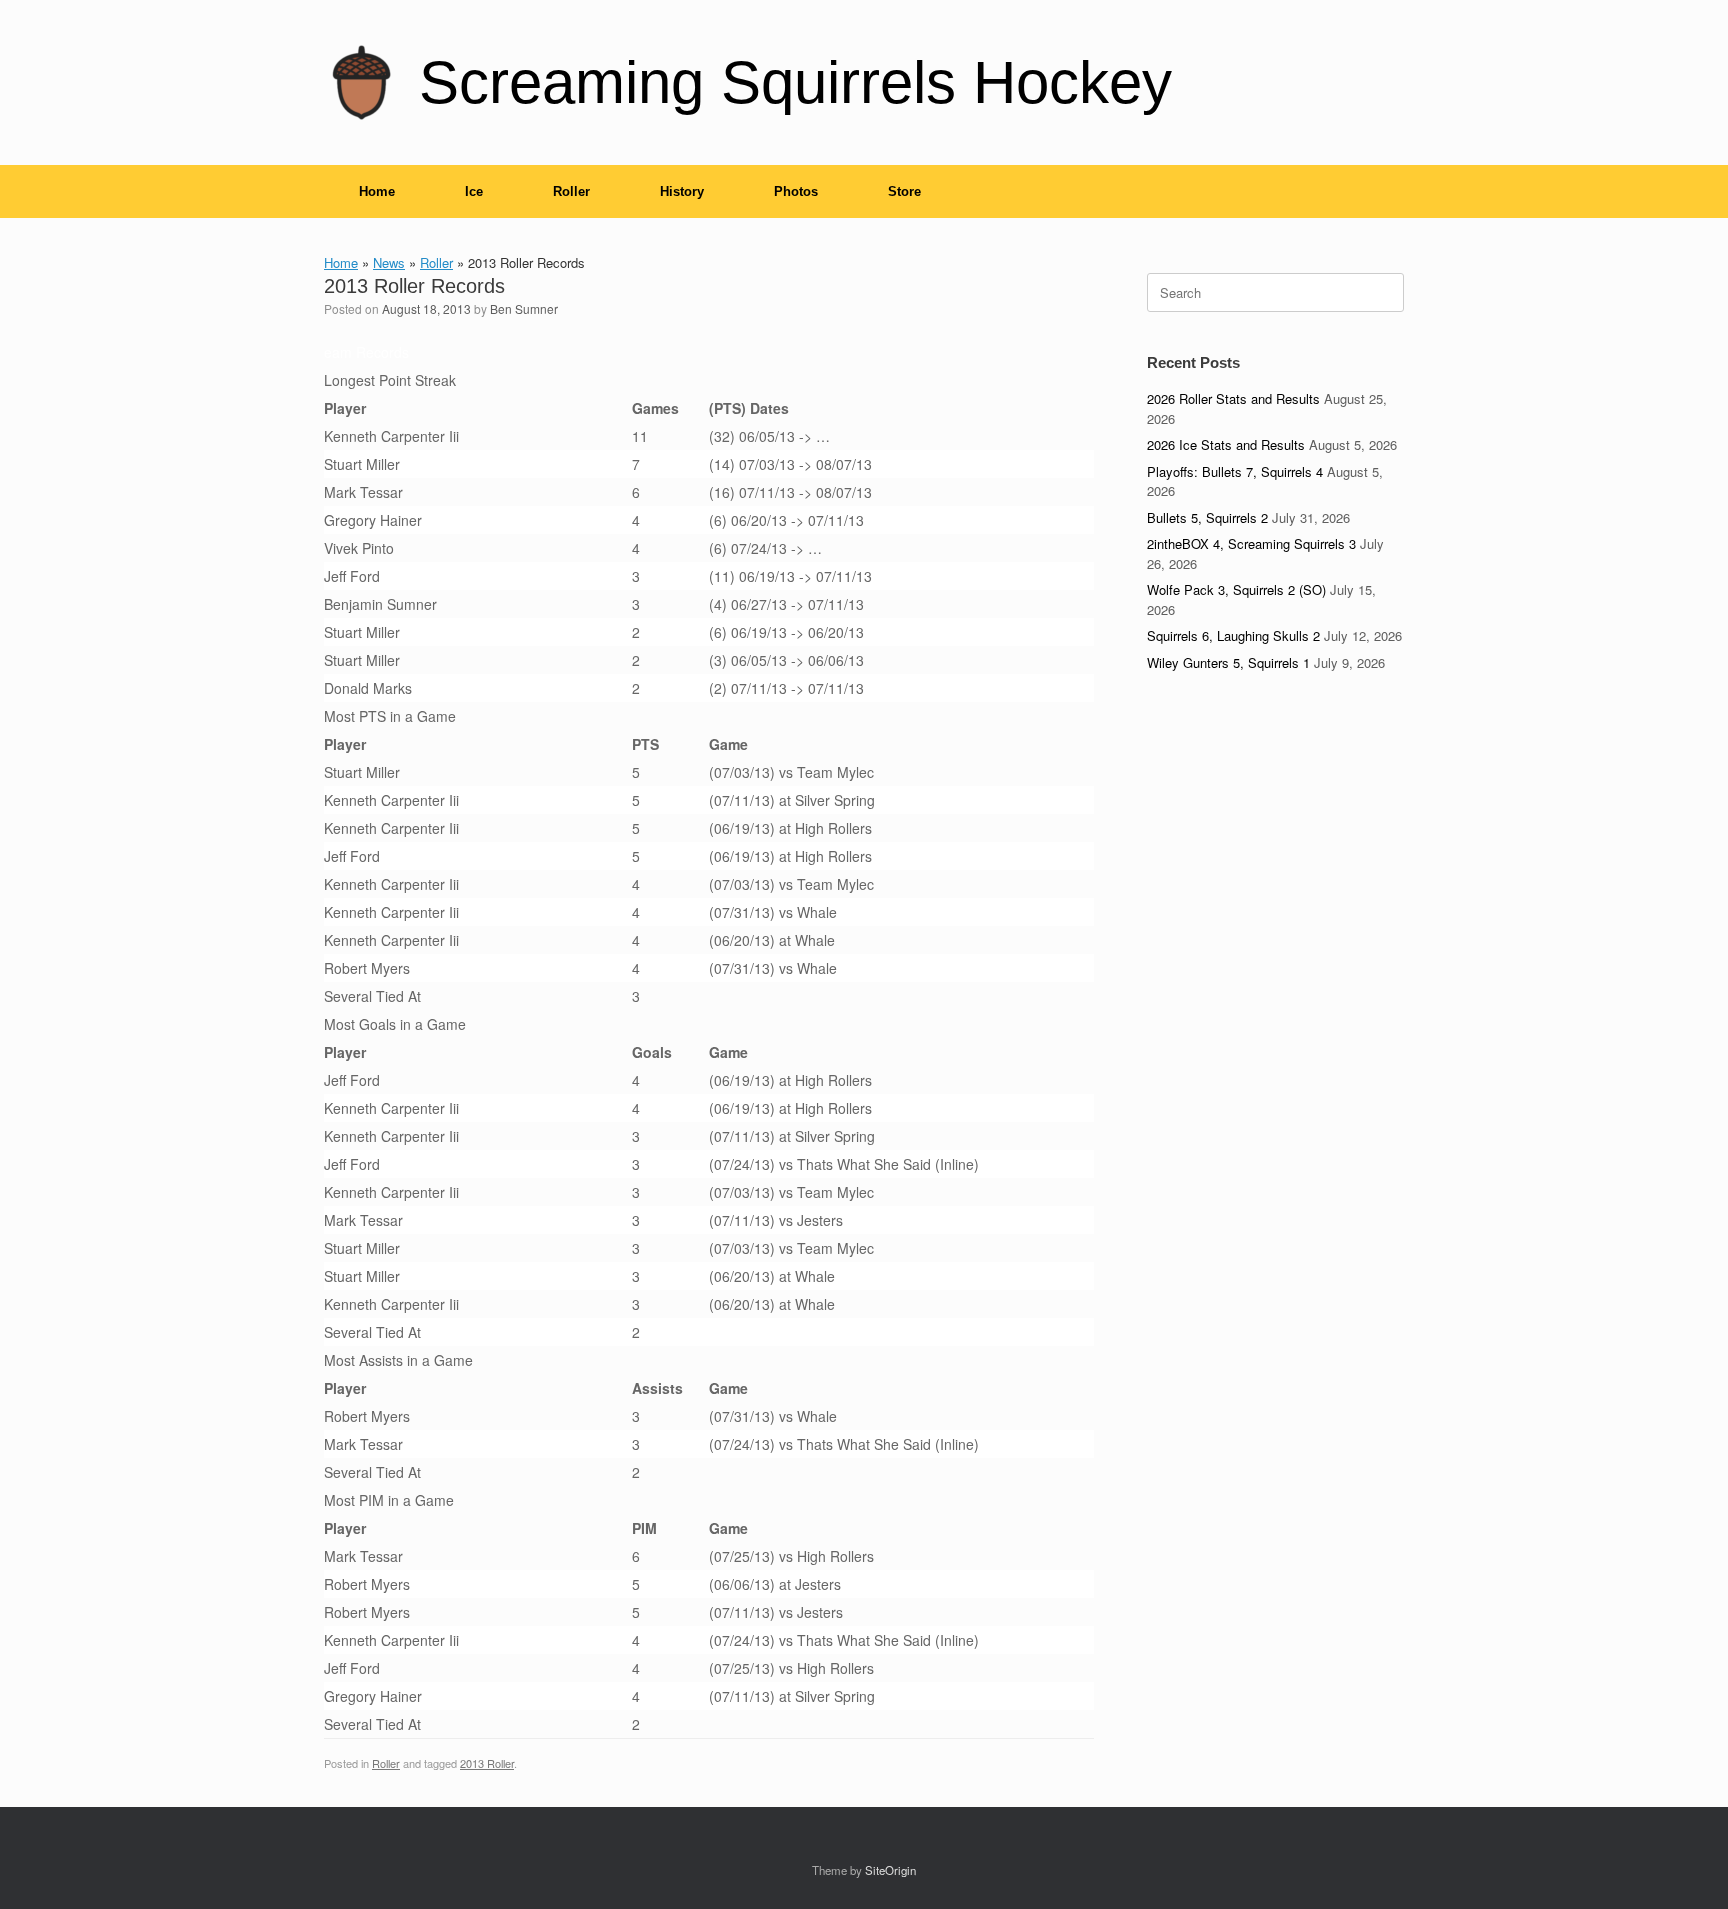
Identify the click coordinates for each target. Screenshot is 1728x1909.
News (389, 262)
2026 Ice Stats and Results (1226, 444)
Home (377, 191)
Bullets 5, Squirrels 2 (1207, 517)
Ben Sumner (524, 308)
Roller (571, 191)
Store (904, 191)
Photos (796, 191)
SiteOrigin (890, 1870)
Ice (474, 191)
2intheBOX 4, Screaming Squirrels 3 (1251, 543)
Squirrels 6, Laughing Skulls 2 (1233, 635)
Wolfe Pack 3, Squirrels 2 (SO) (1236, 589)
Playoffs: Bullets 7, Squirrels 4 (1235, 471)
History (682, 191)
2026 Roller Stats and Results (1233, 398)
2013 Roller (487, 1763)
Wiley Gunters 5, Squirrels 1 (1228, 662)
